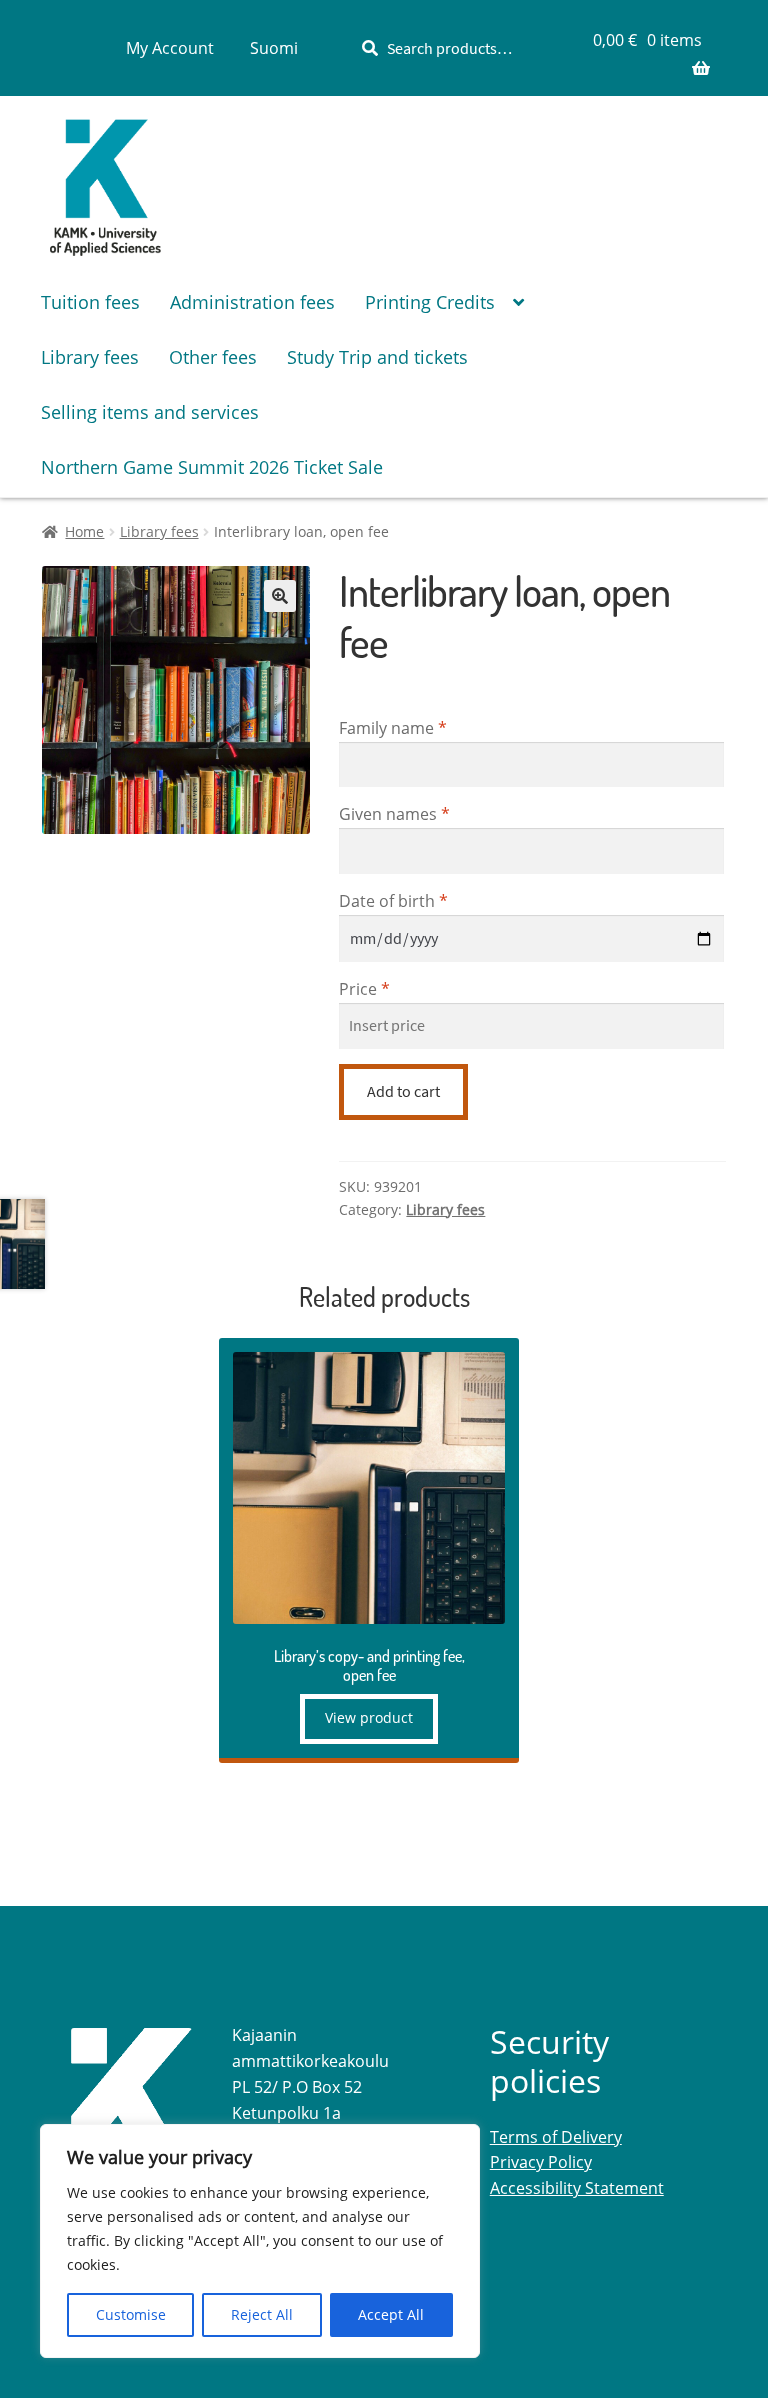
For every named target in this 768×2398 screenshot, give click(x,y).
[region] (260, 2241)
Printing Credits (430, 302)
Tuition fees (90, 302)
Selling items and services (150, 412)
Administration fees (252, 302)
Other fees (213, 357)
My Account (170, 48)
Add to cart (403, 1091)
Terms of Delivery (556, 2137)
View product (369, 1717)
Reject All (262, 2314)
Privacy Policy (541, 2162)
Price (364, 989)
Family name (393, 728)
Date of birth (393, 901)
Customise (131, 2314)
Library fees (90, 357)
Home (84, 531)
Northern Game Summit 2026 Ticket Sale (212, 467)
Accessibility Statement (577, 2188)
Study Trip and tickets (377, 357)
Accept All (391, 2314)
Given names (394, 814)
